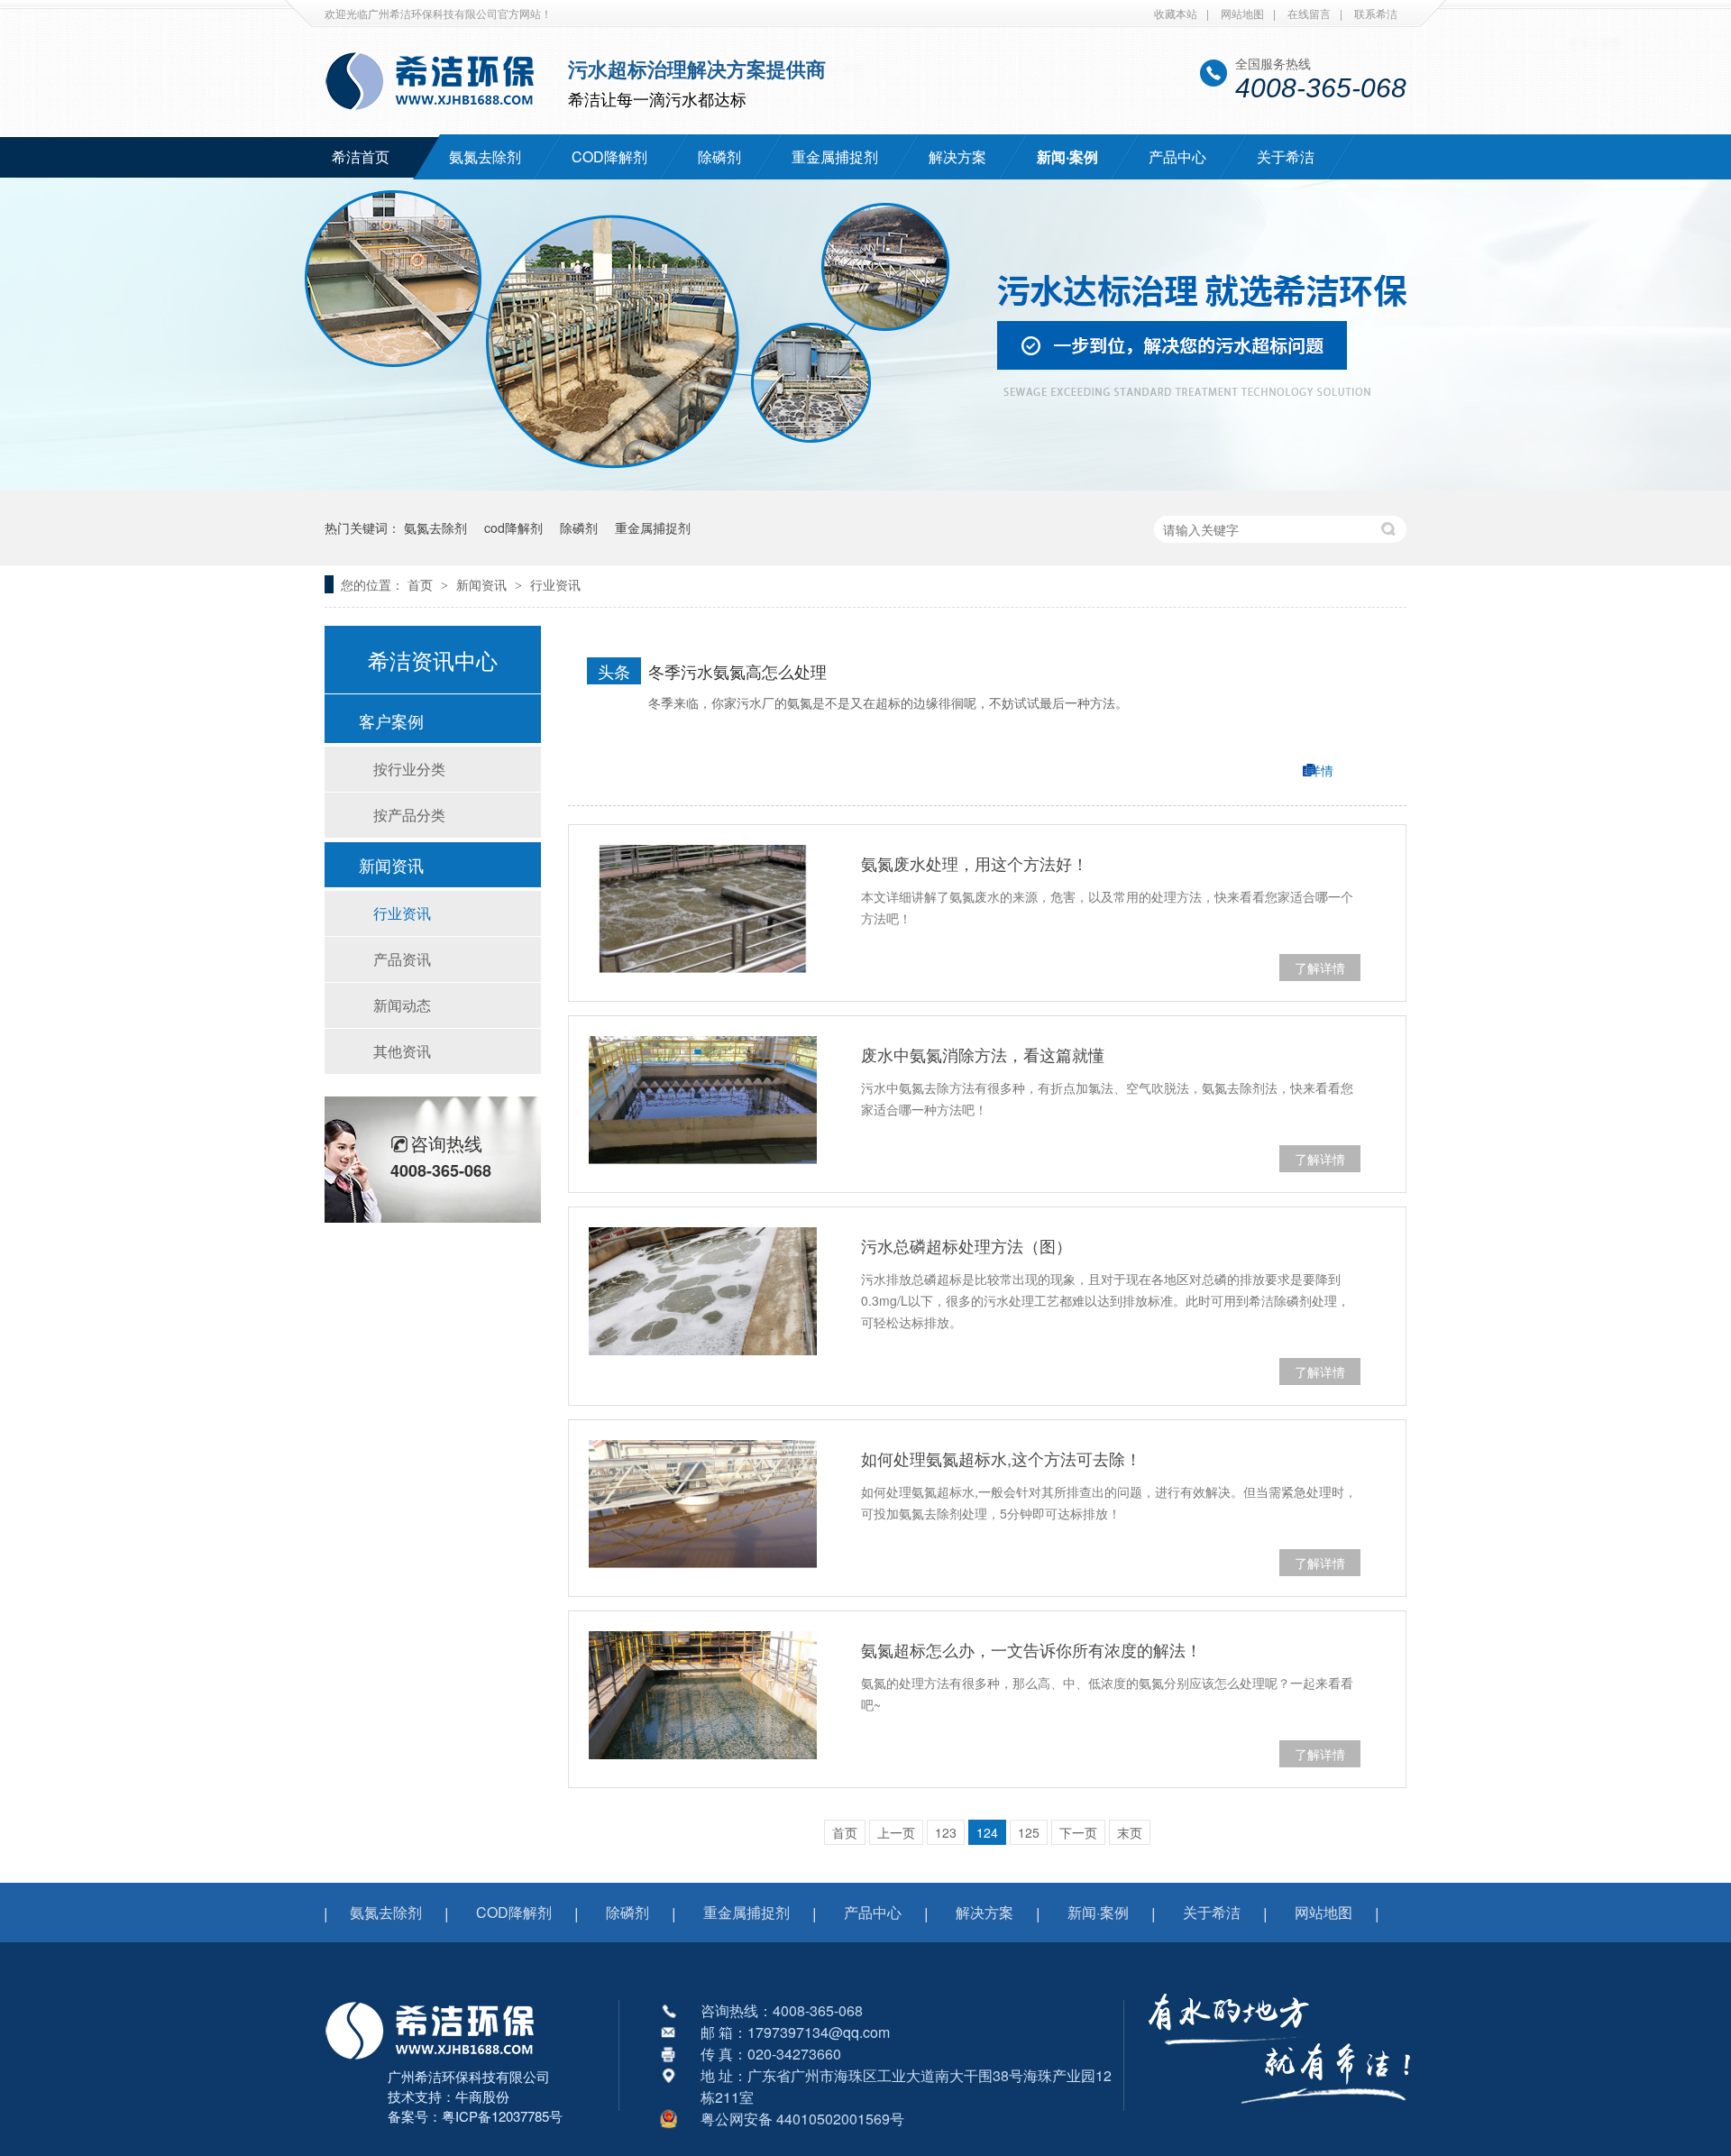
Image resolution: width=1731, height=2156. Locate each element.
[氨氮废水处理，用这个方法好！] (703, 909)
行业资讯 (555, 584)
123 (946, 1832)
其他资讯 (402, 1051)
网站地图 (1242, 13)
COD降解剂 (609, 156)
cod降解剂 (513, 528)
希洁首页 (361, 156)
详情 (1321, 770)
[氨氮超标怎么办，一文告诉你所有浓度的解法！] (703, 1695)
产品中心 (1177, 156)
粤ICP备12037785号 (502, 2116)
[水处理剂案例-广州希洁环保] (865, 485)
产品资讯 (402, 959)
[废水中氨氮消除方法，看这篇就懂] (703, 1100)
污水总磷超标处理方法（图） (966, 1245)
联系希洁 (1376, 13)
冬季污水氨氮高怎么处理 (737, 671)
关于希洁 (1286, 156)
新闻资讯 (483, 584)
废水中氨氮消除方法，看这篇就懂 (983, 1054)
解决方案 (957, 156)
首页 (422, 584)
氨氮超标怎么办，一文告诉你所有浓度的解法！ (1031, 1649)
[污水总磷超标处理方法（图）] (703, 1291)
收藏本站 (1176, 13)
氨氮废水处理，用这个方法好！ (975, 863)
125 (1029, 1832)
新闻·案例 (1067, 156)
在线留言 (1309, 13)
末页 (1130, 1832)
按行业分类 (409, 769)
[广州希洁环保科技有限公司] (439, 2061)
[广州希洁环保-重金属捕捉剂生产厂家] (1280, 2115)
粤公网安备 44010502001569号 (802, 2119)
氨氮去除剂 (485, 156)
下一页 (1078, 1832)
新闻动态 (402, 1005)
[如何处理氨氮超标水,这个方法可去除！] (703, 1504)
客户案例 (391, 720)
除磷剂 (719, 156)
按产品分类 (409, 815)
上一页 (896, 1832)
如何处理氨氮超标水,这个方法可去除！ (1001, 1458)
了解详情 (1320, 968)
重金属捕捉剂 (835, 156)
